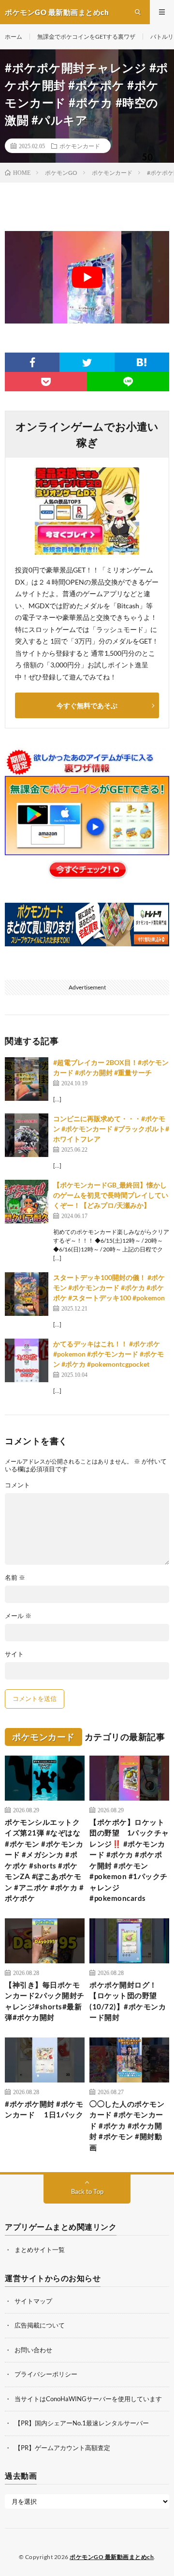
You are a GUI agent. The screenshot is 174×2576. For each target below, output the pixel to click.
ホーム (14, 37)
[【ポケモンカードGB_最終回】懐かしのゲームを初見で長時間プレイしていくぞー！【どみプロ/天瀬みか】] (27, 1202)
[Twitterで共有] (87, 362)
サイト (14, 1654)
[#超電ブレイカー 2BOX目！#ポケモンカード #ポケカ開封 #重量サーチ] (27, 1079)
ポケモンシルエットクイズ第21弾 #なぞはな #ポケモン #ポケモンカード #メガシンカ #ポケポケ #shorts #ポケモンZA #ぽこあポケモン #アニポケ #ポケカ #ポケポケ (44, 1860)
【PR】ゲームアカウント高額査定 (62, 2448)
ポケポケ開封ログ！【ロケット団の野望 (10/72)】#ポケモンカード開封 (128, 2001)
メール (18, 1616)
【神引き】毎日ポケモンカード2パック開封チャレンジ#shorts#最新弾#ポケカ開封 (45, 2001)
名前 (15, 1578)
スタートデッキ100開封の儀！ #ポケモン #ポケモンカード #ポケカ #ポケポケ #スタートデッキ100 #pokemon (109, 1288)
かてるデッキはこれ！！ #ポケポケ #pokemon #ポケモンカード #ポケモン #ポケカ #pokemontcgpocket (109, 1354)
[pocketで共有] (46, 382)
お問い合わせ (33, 2350)
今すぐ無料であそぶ (87, 705)
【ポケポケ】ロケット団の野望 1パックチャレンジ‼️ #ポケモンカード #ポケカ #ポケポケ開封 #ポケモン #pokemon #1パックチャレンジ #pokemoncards (129, 1860)
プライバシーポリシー (46, 2374)
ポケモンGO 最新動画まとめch (112, 2557)
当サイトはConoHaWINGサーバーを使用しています (88, 2399)
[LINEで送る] (128, 382)
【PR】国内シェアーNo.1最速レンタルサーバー (82, 2423)
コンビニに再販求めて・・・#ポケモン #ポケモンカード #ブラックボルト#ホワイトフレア (111, 1129)
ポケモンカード (80, 146)
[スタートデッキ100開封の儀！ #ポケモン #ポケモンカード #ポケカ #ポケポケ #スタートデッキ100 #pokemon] (27, 1294)
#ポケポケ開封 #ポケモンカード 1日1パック (44, 2109)
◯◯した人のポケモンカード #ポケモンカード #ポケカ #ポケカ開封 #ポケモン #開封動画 (127, 2126)
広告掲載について (40, 2325)
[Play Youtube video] (87, 277)
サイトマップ (33, 2301)
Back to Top (87, 2191)
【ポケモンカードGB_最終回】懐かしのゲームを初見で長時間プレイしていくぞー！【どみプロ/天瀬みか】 (111, 1195)
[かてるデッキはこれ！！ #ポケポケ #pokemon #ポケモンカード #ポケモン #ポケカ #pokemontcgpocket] (27, 1360)
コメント (17, 1485)
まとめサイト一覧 (40, 2250)
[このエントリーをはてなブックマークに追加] (142, 362)
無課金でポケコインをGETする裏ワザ (86, 37)
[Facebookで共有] (32, 362)
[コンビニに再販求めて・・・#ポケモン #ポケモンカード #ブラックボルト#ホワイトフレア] (27, 1135)
